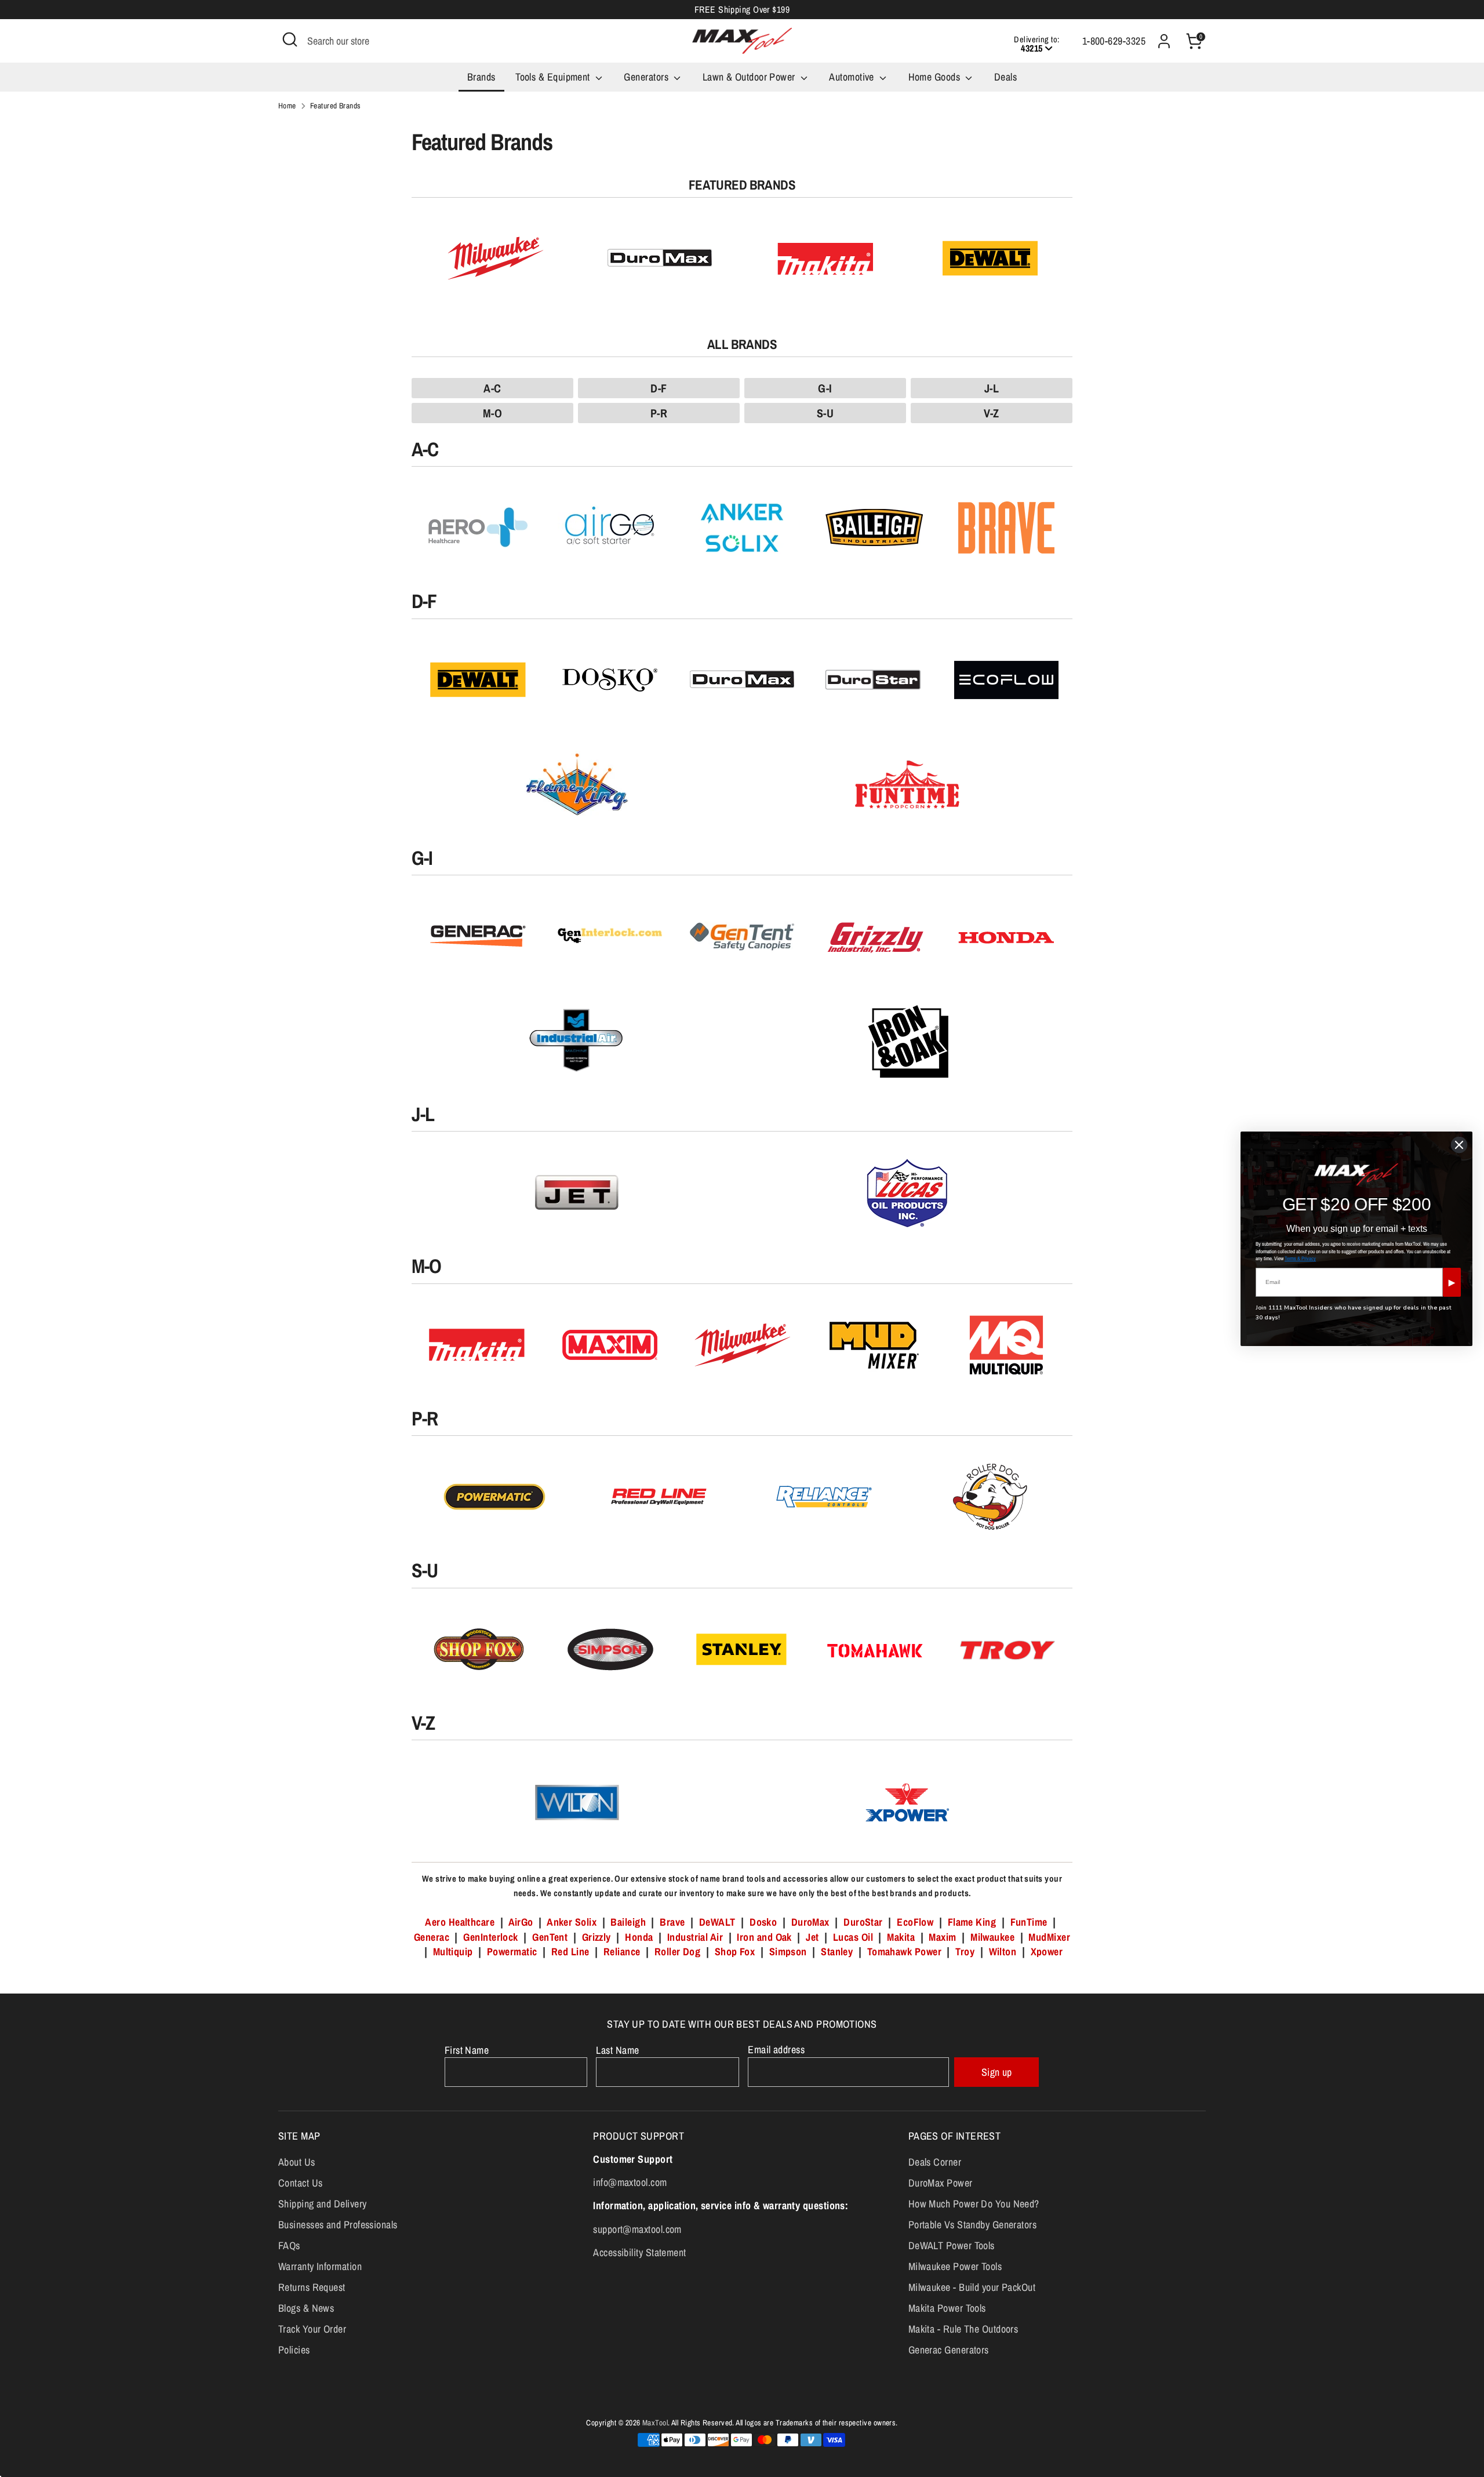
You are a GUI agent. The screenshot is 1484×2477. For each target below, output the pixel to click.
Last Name (617, 2050)
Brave (672, 1922)
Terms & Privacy (1300, 1258)
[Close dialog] (1459, 1145)
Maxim (942, 1937)
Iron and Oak (765, 1937)
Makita (901, 1937)
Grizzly (596, 1937)
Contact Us (301, 2183)
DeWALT (717, 1922)
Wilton (1003, 1952)
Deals (1005, 77)
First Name (467, 2050)
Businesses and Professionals (338, 2225)
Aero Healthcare (460, 1922)
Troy (965, 1952)
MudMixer (1049, 1937)
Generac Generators (949, 2350)
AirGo (521, 1922)
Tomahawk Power (904, 1952)
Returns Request (312, 2287)
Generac (432, 1937)
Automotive (853, 77)
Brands (481, 77)
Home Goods (936, 77)
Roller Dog (678, 1952)
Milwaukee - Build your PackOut (972, 2287)
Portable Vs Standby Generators (973, 2225)
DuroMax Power (941, 2183)
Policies (294, 2350)
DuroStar (863, 1922)
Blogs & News (306, 2308)
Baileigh (628, 1922)
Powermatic (512, 1952)
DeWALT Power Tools (952, 2245)
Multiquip (453, 1952)
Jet (812, 1937)
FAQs (289, 2245)
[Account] (1164, 41)
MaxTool (655, 2423)
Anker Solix (572, 1922)
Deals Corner (935, 2162)
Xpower (1047, 1952)
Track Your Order (312, 2329)
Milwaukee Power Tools (955, 2266)
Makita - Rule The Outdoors (963, 2329)
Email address (776, 2049)
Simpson (788, 1952)
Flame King (972, 1922)
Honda (639, 1937)
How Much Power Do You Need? (974, 2204)
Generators (647, 77)
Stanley (837, 1952)
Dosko (763, 1922)
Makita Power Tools (947, 2308)
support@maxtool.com (637, 2229)
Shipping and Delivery (322, 2204)
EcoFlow (915, 1922)
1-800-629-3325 (1114, 41)
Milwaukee (992, 1937)
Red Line (570, 1952)
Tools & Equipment (554, 77)
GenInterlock (490, 1937)
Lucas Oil (853, 1937)
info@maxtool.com (630, 2182)
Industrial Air (695, 1937)
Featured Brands (336, 106)
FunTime (1029, 1922)
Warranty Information (320, 2266)
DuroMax (810, 1922)
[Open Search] (290, 39)
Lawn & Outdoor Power (750, 77)
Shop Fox (735, 1952)
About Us (297, 2162)
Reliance (622, 1952)
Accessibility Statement (639, 2252)
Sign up (997, 2072)
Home (287, 106)
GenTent (551, 1937)
